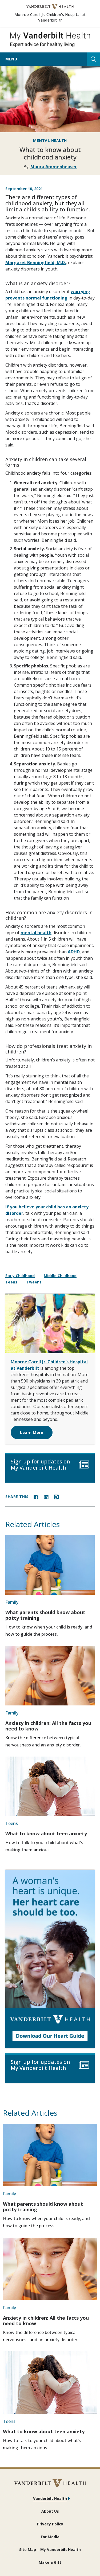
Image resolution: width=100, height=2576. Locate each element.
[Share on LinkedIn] (46, 1496)
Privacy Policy (50, 2524)
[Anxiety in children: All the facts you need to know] (50, 1675)
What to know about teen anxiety (46, 1833)
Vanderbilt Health (50, 2498)
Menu (11, 59)
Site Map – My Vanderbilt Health (50, 2550)
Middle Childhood (60, 1276)
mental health (36, 933)
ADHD (74, 952)
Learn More (32, 1432)
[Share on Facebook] (36, 1496)
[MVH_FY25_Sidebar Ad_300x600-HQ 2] (50, 1959)
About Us (50, 2511)
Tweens (34, 1282)
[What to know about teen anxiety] (50, 1786)
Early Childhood (20, 1276)
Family (12, 1602)
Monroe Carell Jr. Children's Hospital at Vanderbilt (55, 17)
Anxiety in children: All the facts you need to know (48, 1726)
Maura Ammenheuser (54, 167)
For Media (50, 2537)
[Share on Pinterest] (56, 1496)
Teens (11, 1282)
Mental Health (50, 140)
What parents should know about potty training (45, 1615)
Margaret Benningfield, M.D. (36, 262)
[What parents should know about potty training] (50, 1565)
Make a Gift (50, 2562)
